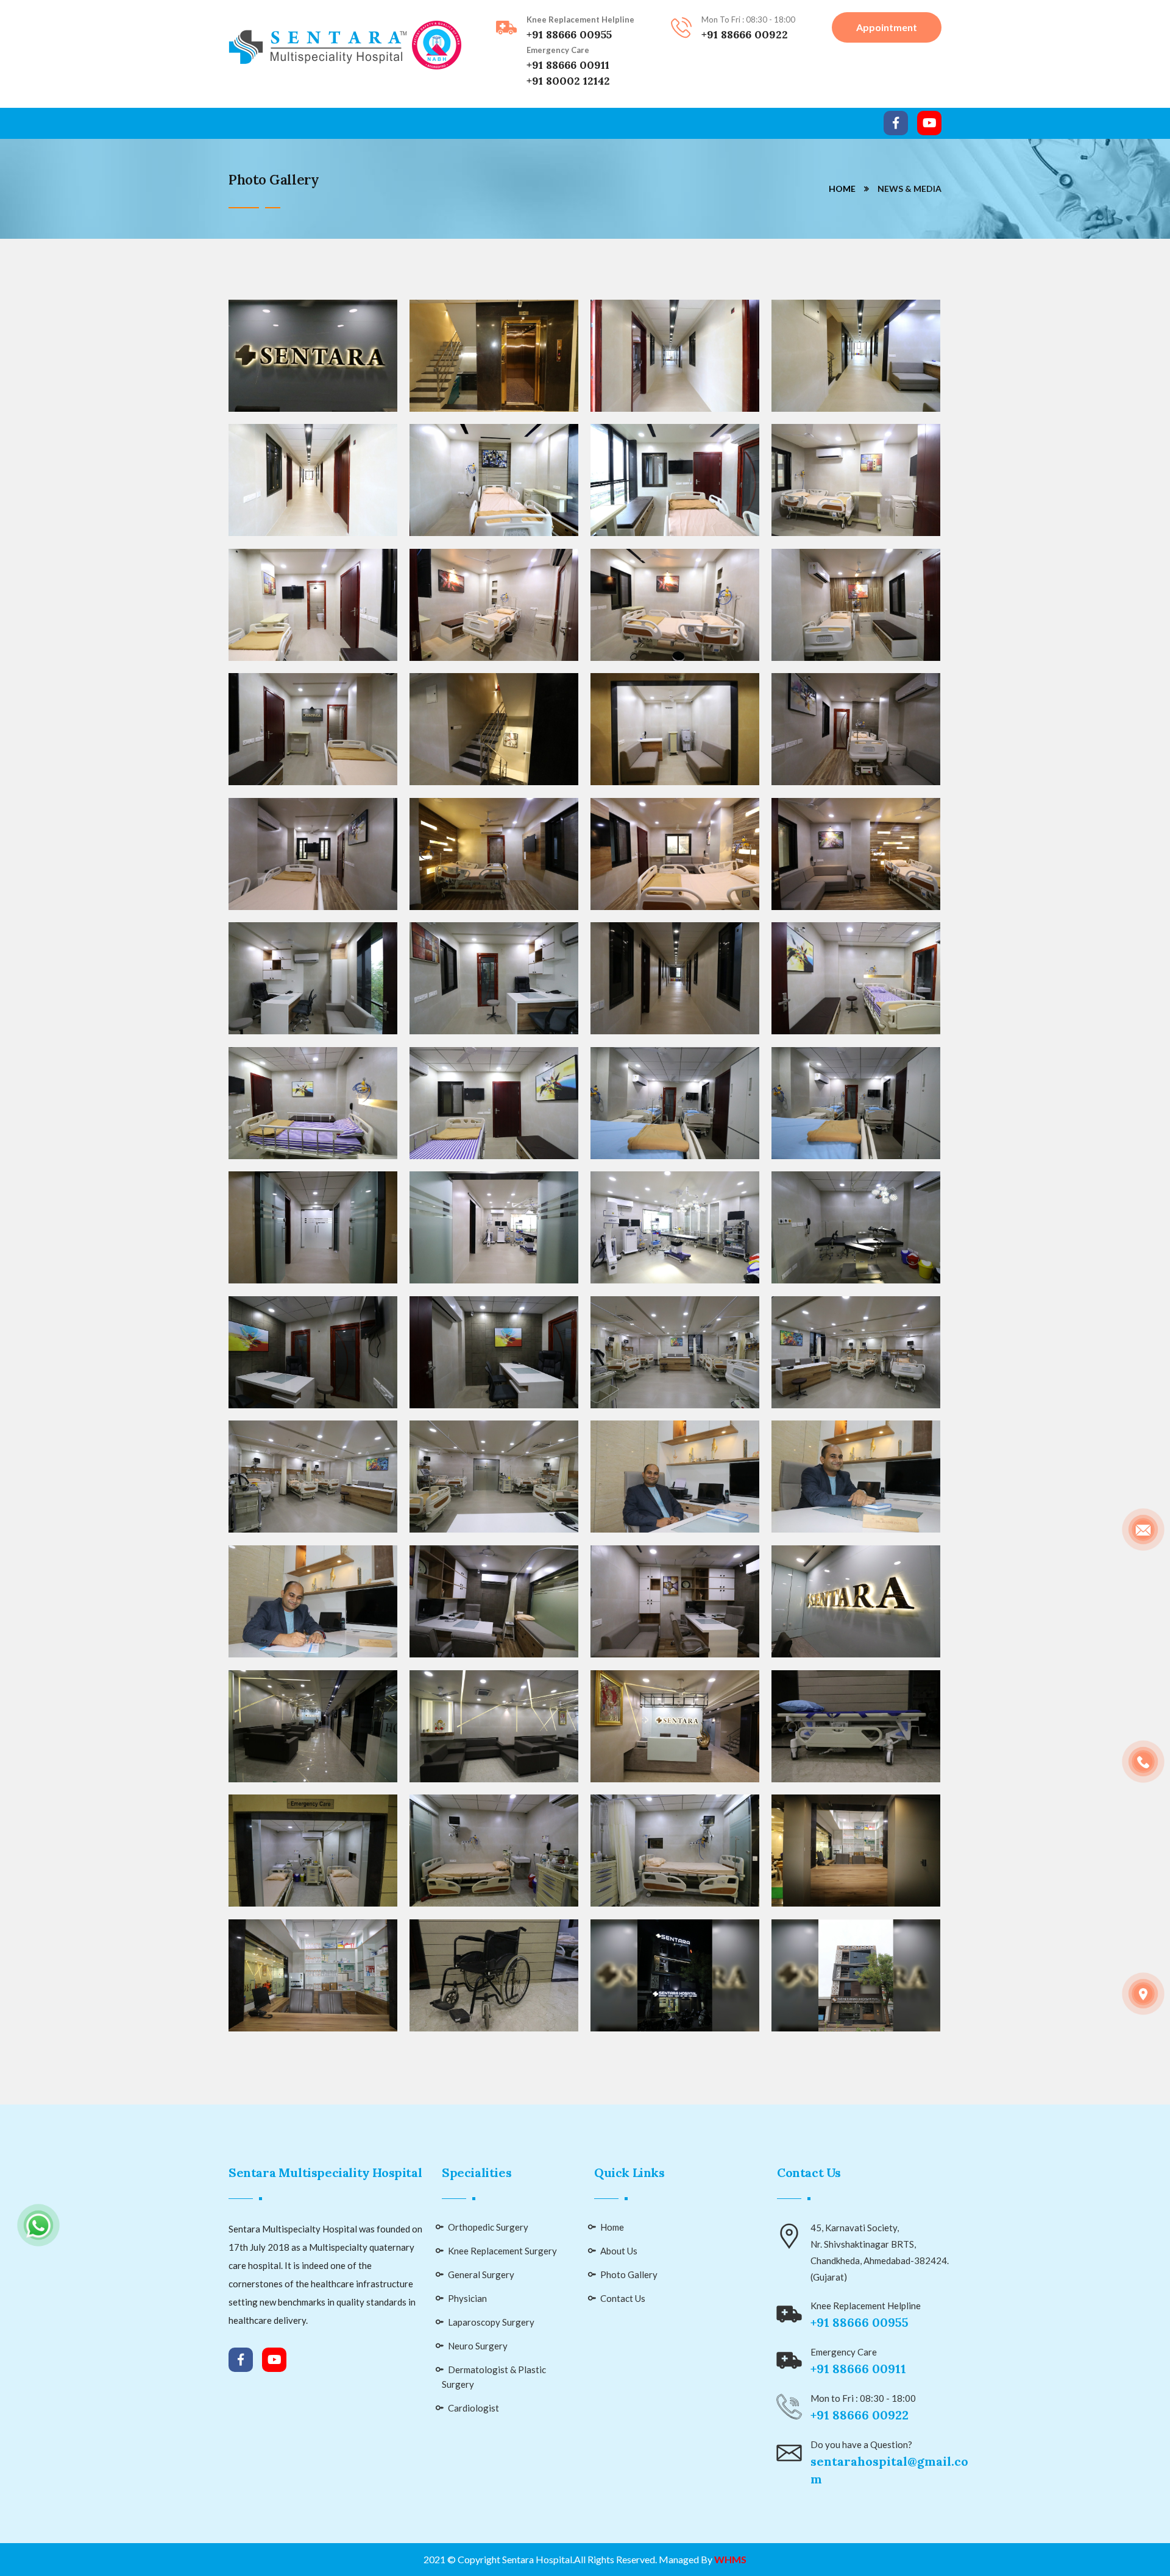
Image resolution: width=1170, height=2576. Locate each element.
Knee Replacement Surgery (502, 2251)
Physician (467, 2298)
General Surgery (481, 2274)
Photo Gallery (629, 2274)
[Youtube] (929, 123)
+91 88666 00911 (568, 65)
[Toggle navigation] (236, 123)
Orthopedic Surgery (488, 2227)
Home (842, 189)
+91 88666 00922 (745, 34)
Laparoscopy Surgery (491, 2322)
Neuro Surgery (478, 2346)
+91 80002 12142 (568, 81)
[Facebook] (896, 123)
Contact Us (623, 2298)
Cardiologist (473, 2408)
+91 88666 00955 (569, 34)
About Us (619, 2251)
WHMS (730, 2559)
